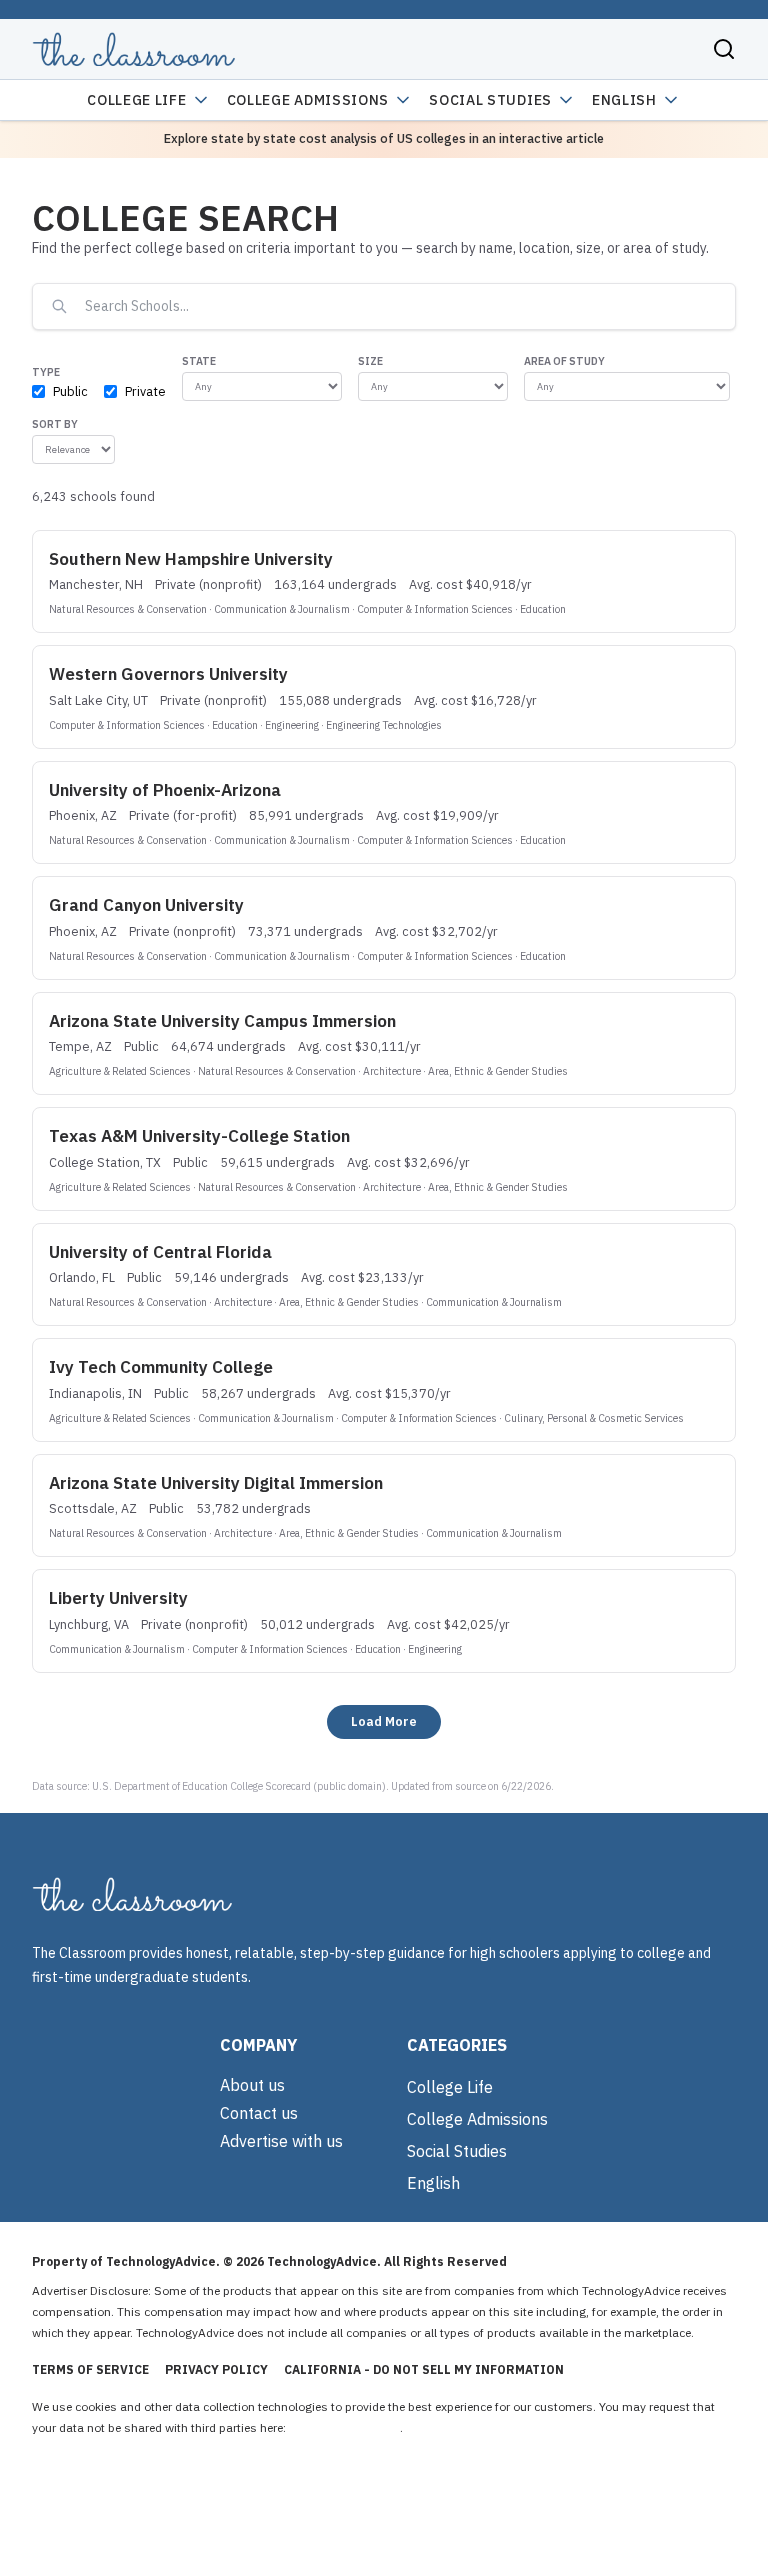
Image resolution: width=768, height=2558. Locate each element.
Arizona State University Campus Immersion (222, 1021)
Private (145, 391)
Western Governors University (168, 674)
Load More (384, 1721)
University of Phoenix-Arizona (165, 790)
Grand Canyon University (146, 905)
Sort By (55, 424)
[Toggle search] (724, 49)
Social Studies (490, 100)
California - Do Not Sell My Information (424, 2369)
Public (70, 391)
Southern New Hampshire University (191, 559)
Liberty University (118, 1598)
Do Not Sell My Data (344, 2427)
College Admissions (308, 100)
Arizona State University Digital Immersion (216, 1483)
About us (252, 2085)
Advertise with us (281, 2141)
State (199, 361)
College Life (136, 100)
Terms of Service (90, 2369)
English (624, 100)
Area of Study (564, 361)
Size (370, 361)
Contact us (259, 2113)
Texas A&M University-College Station (199, 1136)
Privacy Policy (216, 2369)
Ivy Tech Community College (161, 1367)
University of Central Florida (160, 1252)
